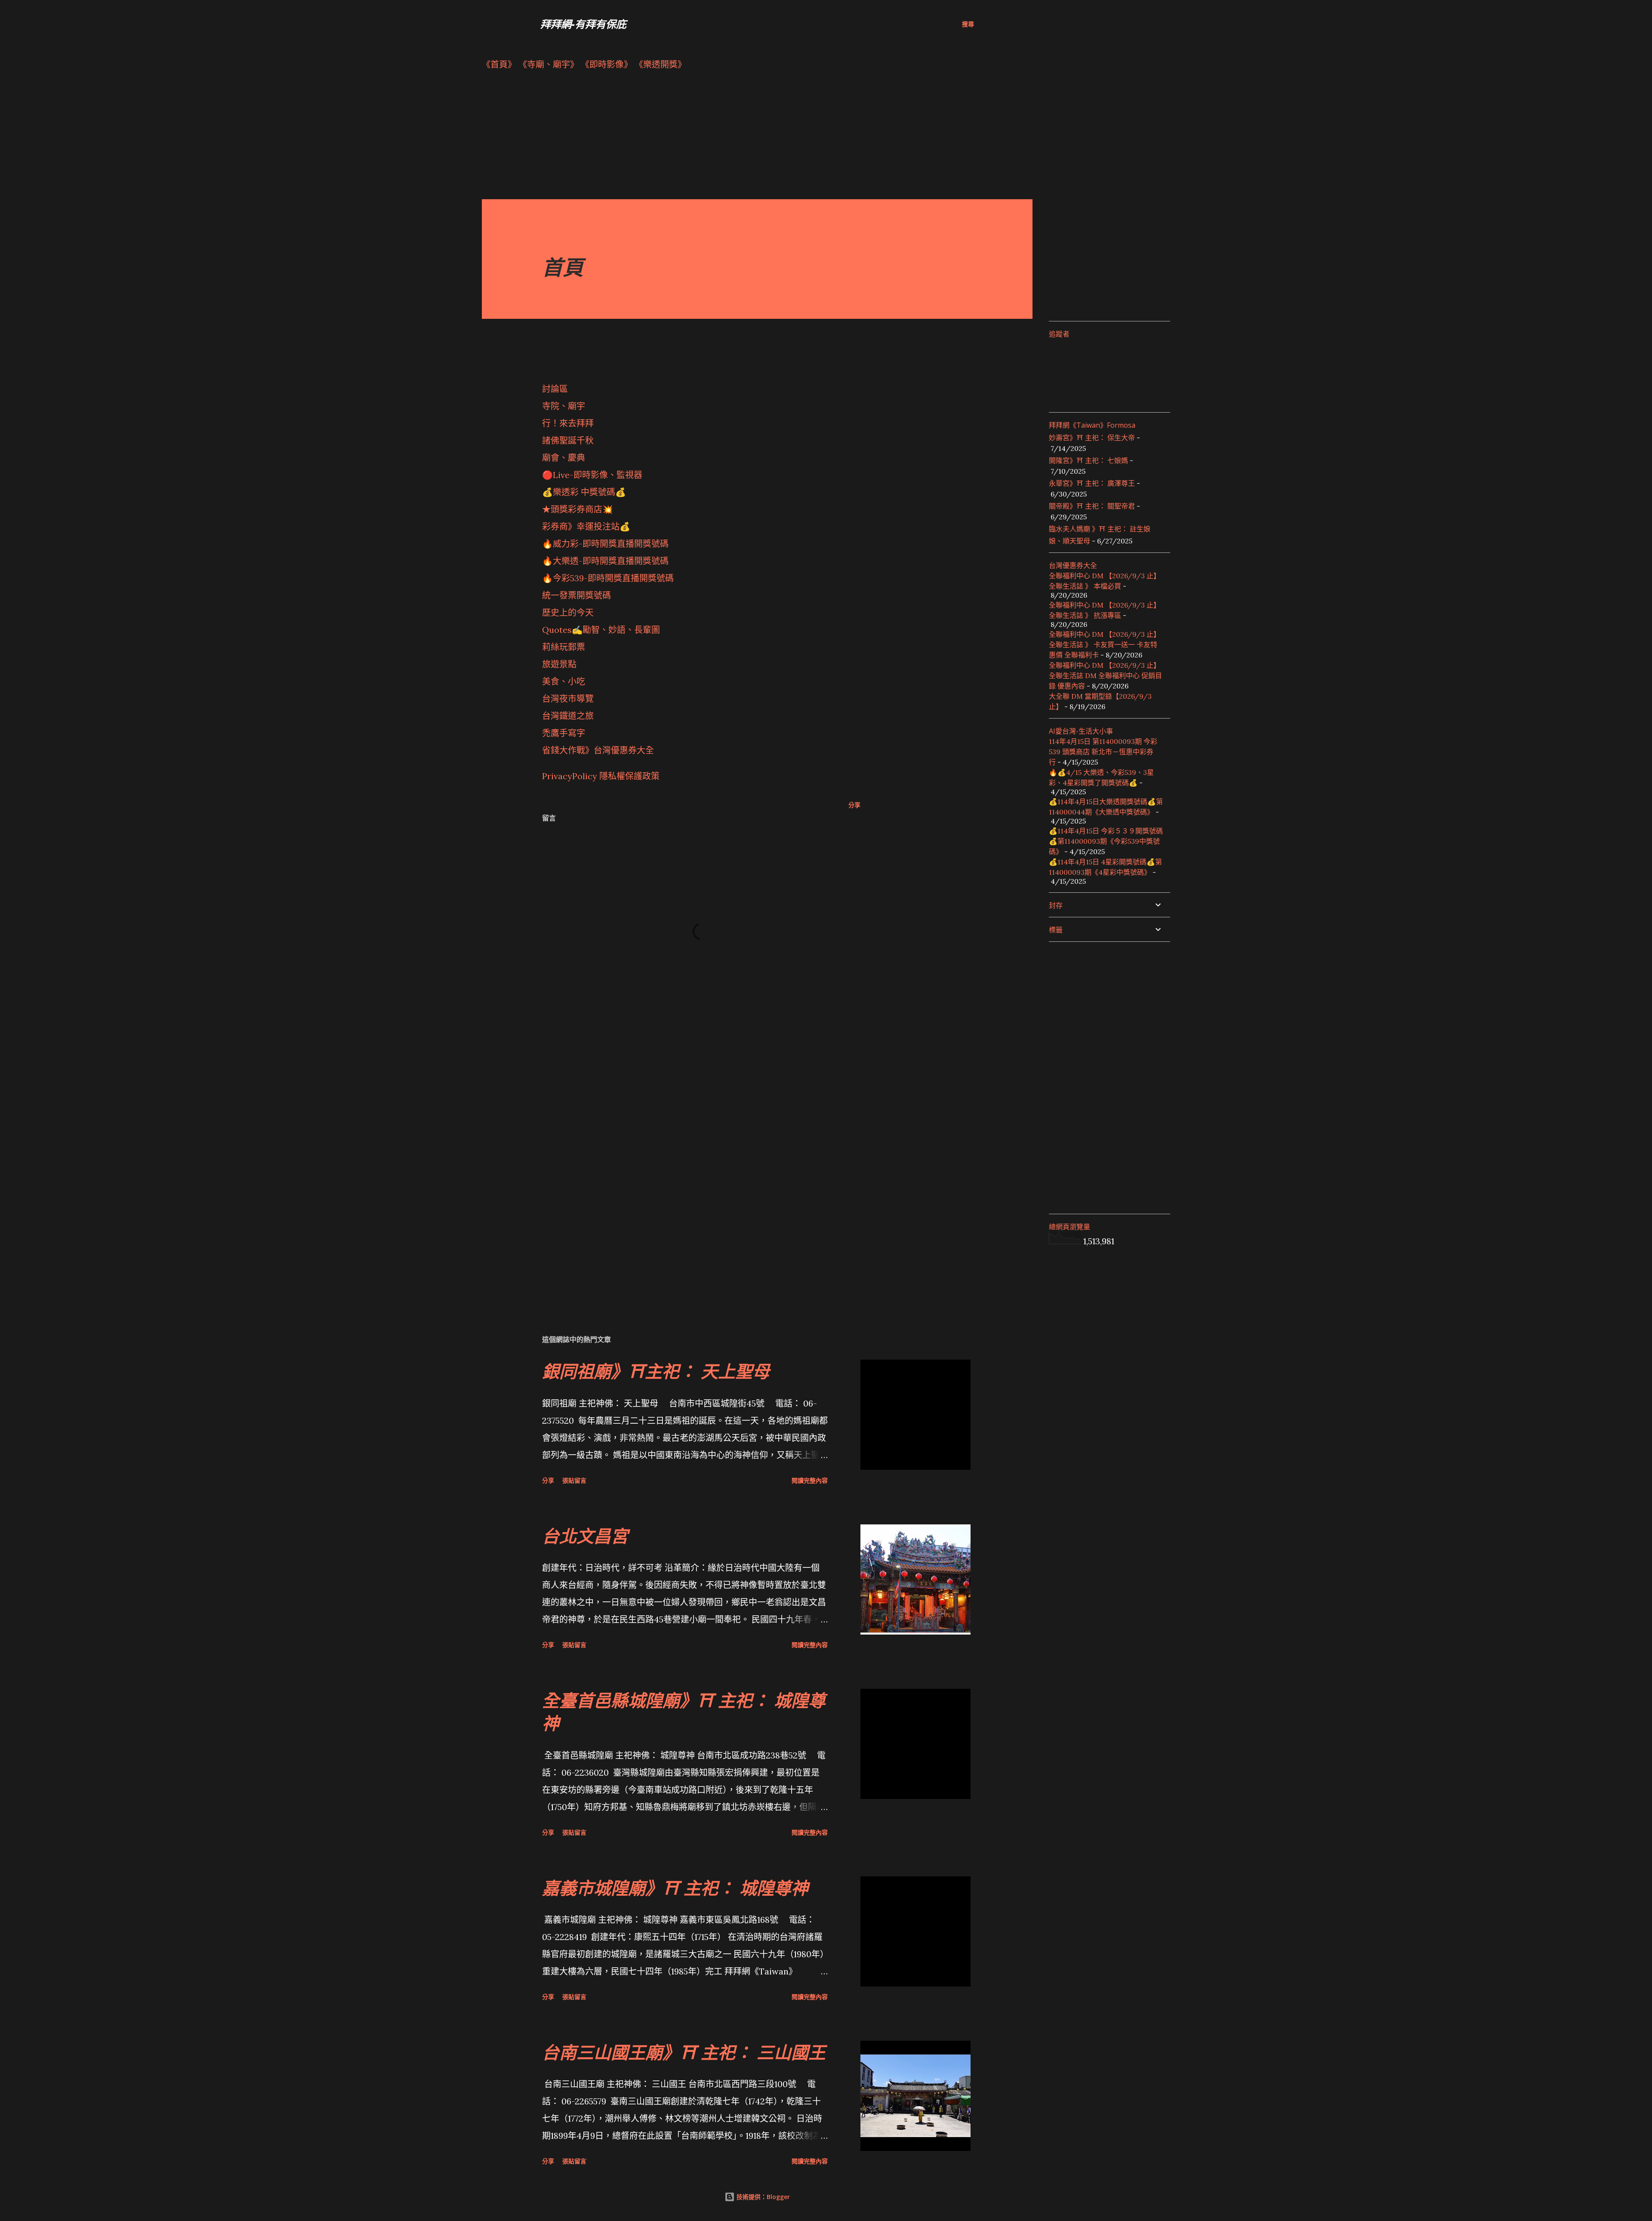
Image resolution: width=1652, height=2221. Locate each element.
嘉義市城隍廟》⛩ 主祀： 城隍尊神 (675, 1888)
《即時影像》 (607, 64)
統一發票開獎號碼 (576, 595)
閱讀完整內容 (810, 1480)
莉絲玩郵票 (564, 647)
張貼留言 (574, 1480)
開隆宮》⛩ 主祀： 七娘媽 (1088, 460)
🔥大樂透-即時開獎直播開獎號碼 (605, 561)
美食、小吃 (564, 681)
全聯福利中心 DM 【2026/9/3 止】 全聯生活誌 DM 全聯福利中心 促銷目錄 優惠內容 (1105, 676)
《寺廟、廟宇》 (549, 64)
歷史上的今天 (568, 612)
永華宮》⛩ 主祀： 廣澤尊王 (1092, 483)
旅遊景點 (559, 664)
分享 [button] (854, 805)
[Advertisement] (740, 139)
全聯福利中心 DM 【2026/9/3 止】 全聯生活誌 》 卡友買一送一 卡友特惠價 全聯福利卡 (1105, 645)
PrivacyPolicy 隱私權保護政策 (601, 776)
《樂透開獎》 (660, 64)
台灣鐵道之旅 (568, 716)
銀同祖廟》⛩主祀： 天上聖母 (656, 1371)
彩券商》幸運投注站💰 (586, 526)
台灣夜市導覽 (568, 699)
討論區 (555, 389)
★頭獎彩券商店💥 (579, 509)
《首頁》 (499, 64)
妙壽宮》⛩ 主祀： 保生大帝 (1092, 438)
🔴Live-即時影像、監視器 (592, 475)
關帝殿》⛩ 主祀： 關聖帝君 (1092, 506)
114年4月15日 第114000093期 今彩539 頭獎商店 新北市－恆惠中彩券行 (1103, 752)
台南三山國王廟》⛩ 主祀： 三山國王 (684, 2052)
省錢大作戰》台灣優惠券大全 (598, 750)
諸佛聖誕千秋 (568, 440)
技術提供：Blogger (762, 2197)
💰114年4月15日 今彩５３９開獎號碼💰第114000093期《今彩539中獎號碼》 (1106, 841)
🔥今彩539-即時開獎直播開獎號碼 (608, 578)
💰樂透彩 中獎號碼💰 (584, 492)
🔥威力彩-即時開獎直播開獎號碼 (605, 544)
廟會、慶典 (564, 458)
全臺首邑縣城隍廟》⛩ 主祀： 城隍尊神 (684, 1712)
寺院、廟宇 (564, 406)
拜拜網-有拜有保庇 (583, 24)
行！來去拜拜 (568, 423)
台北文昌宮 (585, 1536)
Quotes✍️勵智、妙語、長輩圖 (601, 630)
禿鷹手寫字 (564, 733)
